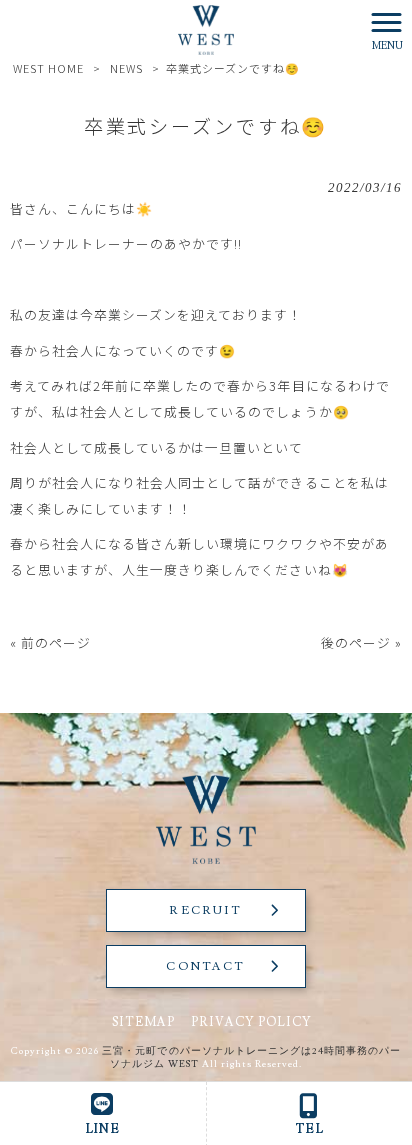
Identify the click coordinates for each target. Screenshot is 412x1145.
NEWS (126, 68)
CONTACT (205, 966)
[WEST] (206, 27)
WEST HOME (48, 68)
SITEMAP (143, 1022)
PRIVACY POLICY (251, 1022)
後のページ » (361, 642)
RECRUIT (205, 910)
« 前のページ (50, 642)
